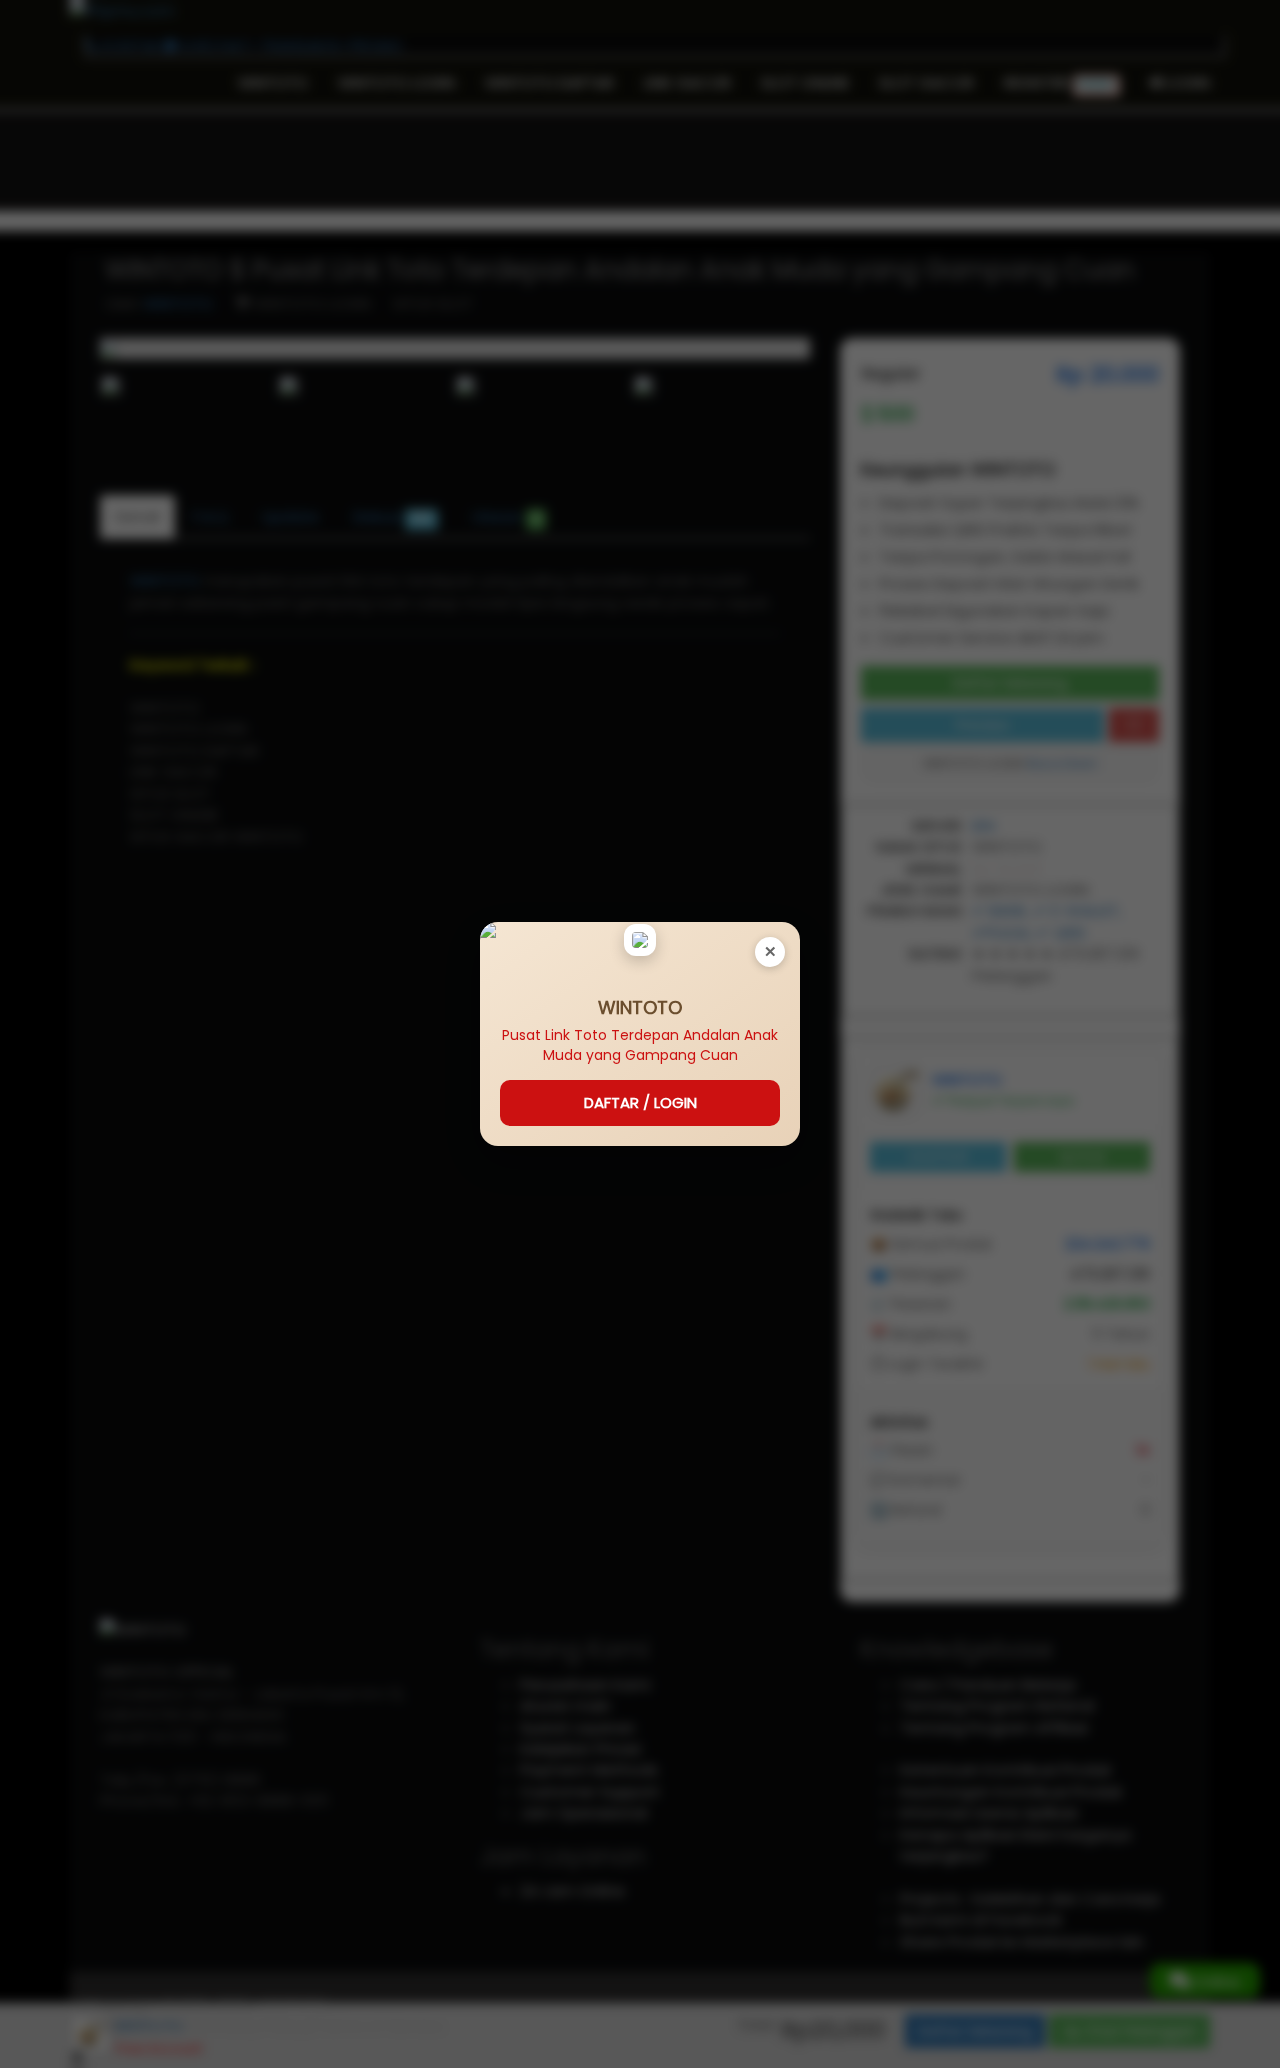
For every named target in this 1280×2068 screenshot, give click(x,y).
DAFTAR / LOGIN (640, 1102)
